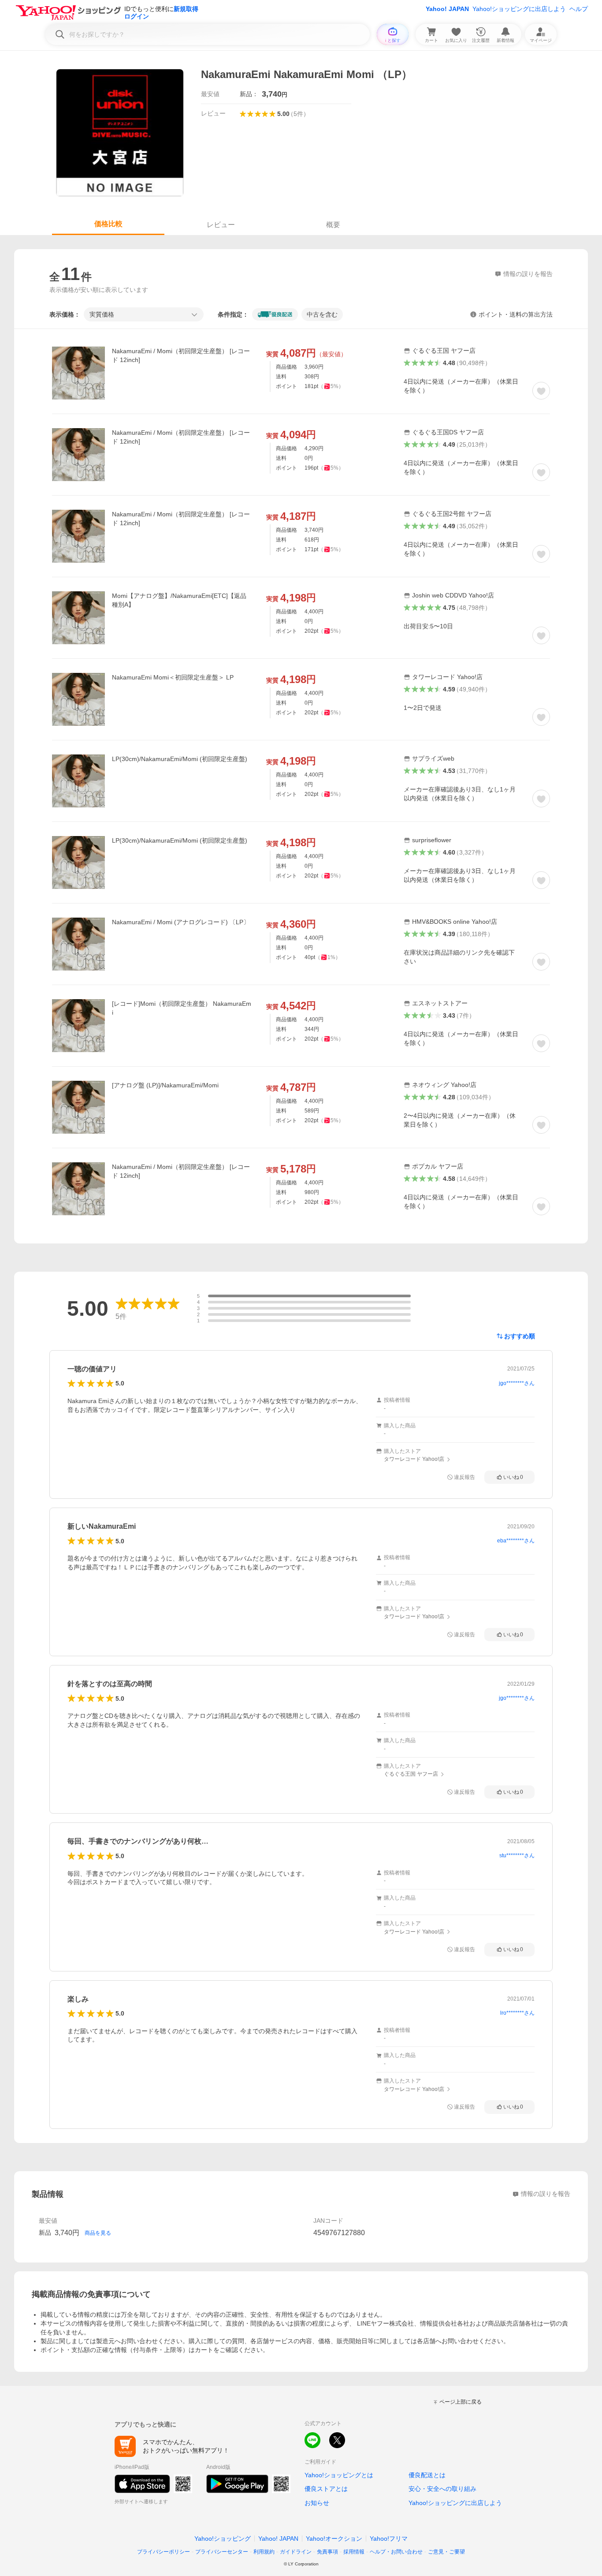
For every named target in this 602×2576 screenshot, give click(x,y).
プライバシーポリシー (164, 2552)
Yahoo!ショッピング (223, 2539)
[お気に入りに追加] (541, 391)
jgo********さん (517, 1383)
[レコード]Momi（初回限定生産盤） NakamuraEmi (182, 1008)
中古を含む (322, 314)
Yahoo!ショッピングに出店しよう (519, 9)
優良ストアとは (326, 2489)
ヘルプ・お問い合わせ (396, 2552)
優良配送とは (427, 2475)
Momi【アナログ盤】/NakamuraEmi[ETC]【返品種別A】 (179, 600)
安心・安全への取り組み (442, 2489)
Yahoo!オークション (334, 2539)
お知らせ (317, 2503)
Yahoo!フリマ (389, 2539)
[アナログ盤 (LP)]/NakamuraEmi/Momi (165, 1085)
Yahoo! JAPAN (447, 9)
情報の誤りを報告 (546, 2194)
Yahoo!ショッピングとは (339, 2475)
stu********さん (517, 1855)
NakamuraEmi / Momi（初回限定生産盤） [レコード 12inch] (181, 355)
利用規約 (264, 2552)
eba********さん (516, 1541)
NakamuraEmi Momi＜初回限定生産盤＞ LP (173, 677)
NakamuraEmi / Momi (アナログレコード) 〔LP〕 (181, 922)
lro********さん (517, 2013)
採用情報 (354, 2552)
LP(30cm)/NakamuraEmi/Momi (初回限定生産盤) (180, 759)
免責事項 (327, 2552)
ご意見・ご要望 (446, 2552)
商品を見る (98, 2233)
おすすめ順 (520, 1336)
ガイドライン (296, 2552)
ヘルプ (579, 9)
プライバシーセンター (222, 2552)
